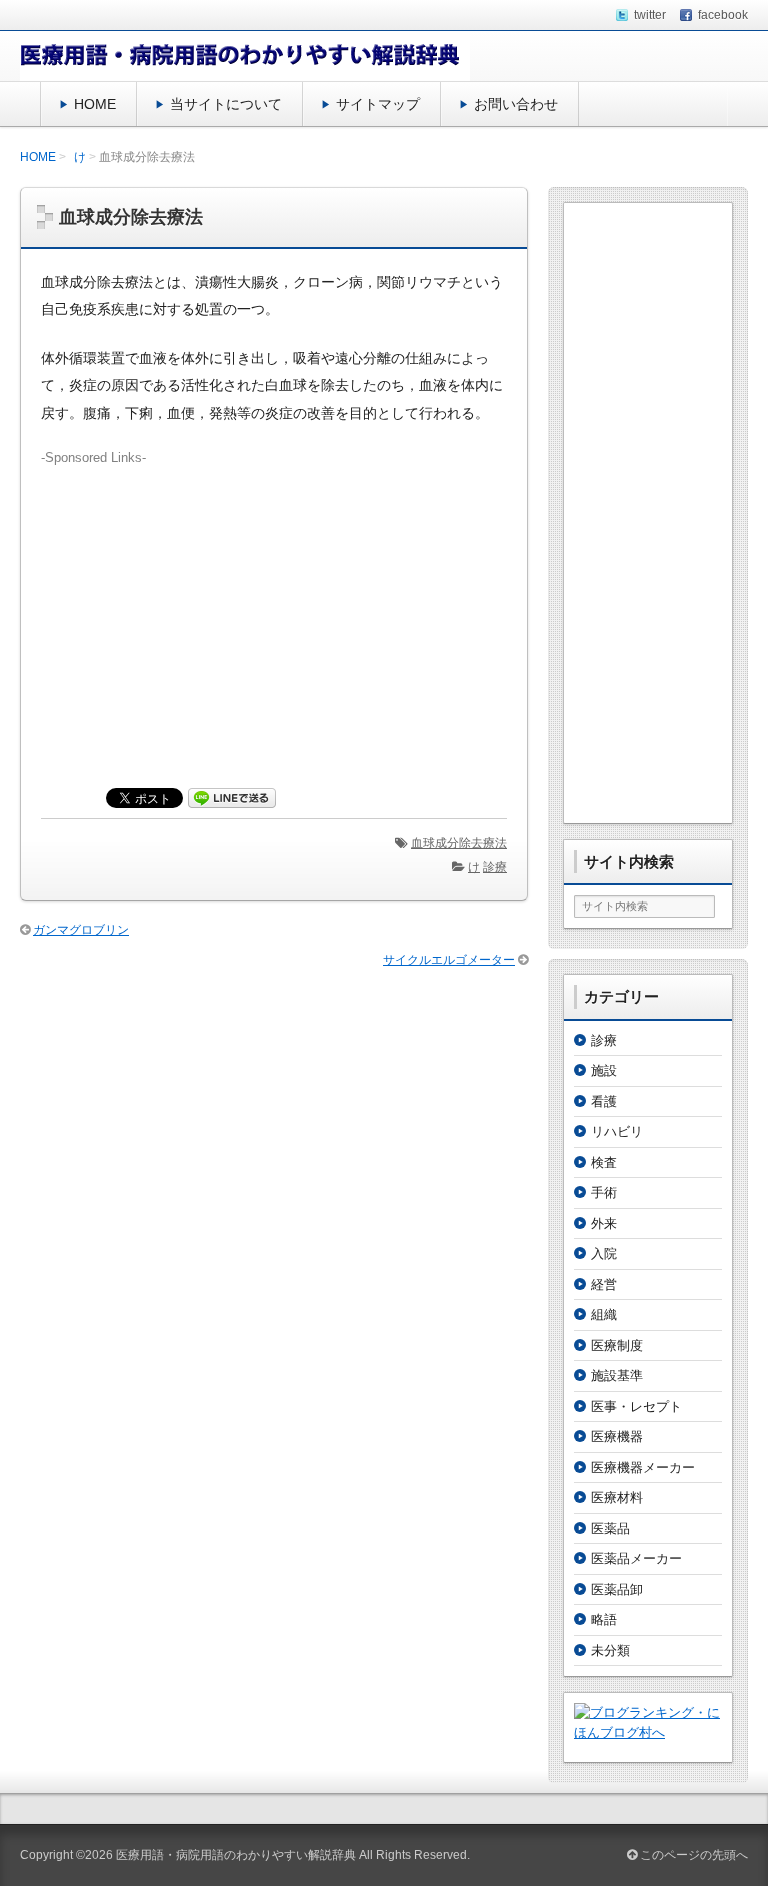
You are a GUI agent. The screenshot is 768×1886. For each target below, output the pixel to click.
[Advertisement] (274, 608)
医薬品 (610, 1528)
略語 (604, 1619)
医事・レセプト (636, 1406)
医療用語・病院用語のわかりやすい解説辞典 (236, 1855)
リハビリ (617, 1131)
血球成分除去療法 (459, 843)
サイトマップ (378, 104)
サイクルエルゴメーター (449, 960)
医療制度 (617, 1345)
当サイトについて (226, 104)
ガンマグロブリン (81, 930)
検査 (604, 1162)
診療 (495, 867)
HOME (95, 104)
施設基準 (617, 1375)
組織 (604, 1314)
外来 (604, 1223)
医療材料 (617, 1497)
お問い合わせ (516, 104)
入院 (604, 1253)
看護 (604, 1101)
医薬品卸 (617, 1589)
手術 (604, 1192)
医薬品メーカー (636, 1558)
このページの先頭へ (692, 1855)
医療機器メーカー (643, 1467)
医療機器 (617, 1436)
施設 (604, 1070)
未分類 (610, 1650)
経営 (604, 1284)
